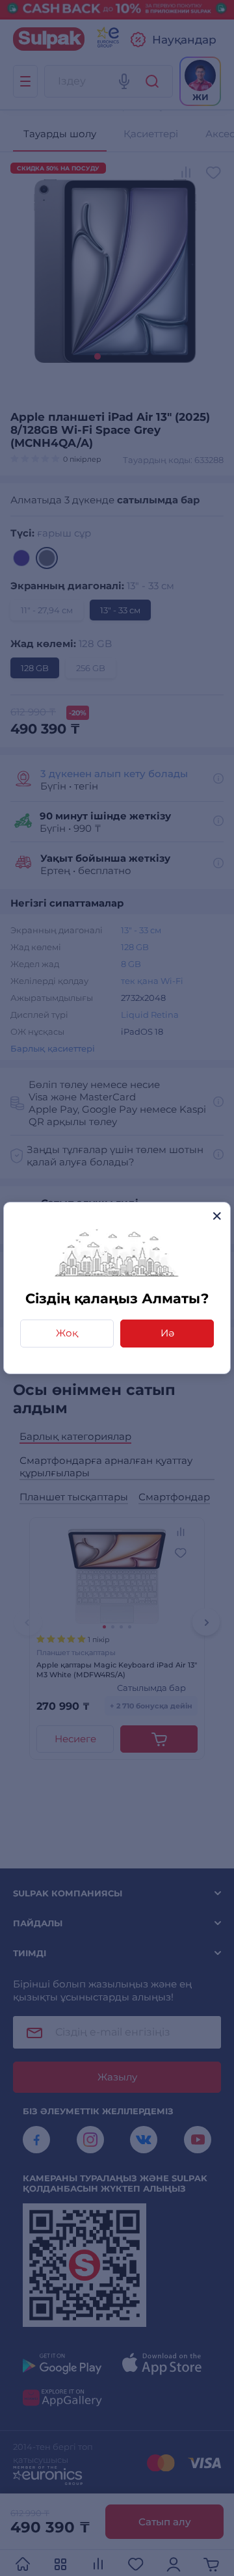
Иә (167, 1333)
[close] (217, 1216)
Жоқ (67, 1333)
